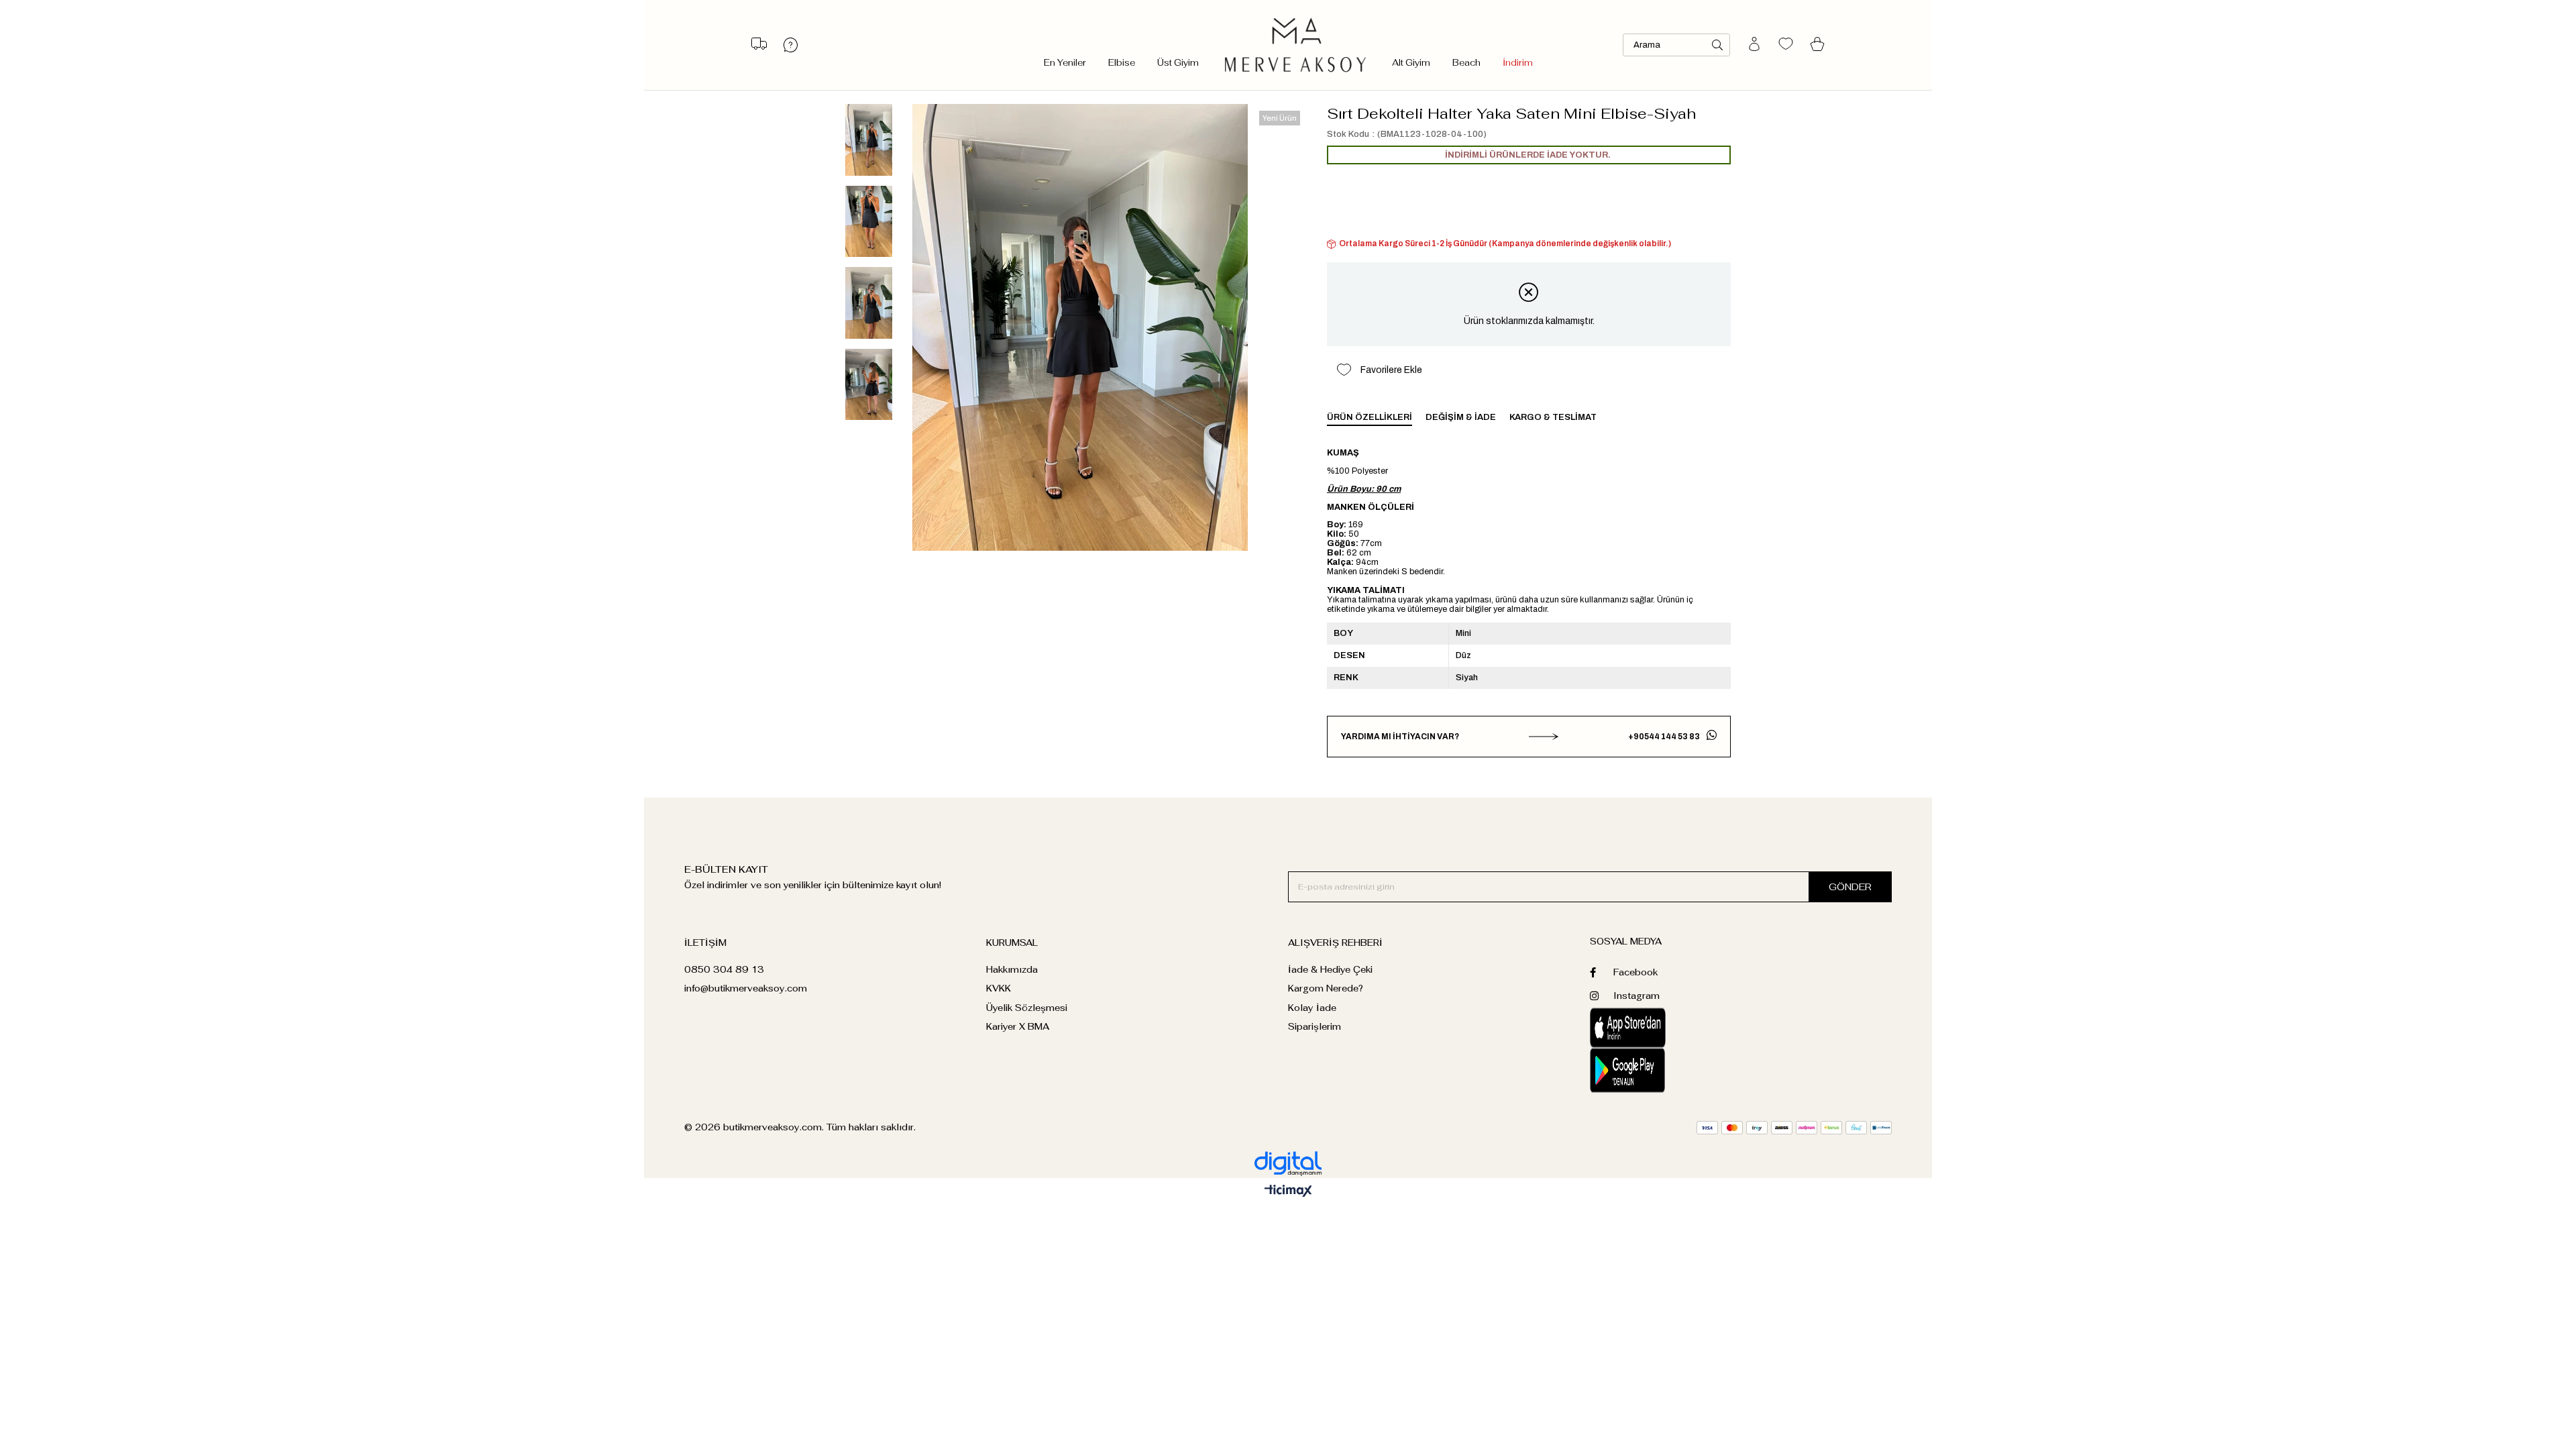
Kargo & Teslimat (1553, 417)
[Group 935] (1794, 1128)
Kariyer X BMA (1018, 1027)
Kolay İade (1312, 1008)
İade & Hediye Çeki (1330, 970)
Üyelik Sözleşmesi (1027, 1008)
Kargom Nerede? (1326, 988)
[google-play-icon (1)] (1665, 1070)
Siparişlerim (1314, 1027)
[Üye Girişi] (1754, 45)
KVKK (999, 988)
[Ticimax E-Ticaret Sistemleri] (1288, 1192)
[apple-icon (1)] (1665, 1028)
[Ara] (1717, 45)
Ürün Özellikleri (1370, 417)
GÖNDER (1850, 887)
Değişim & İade (1461, 417)
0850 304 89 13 (724, 970)
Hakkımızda (1012, 970)
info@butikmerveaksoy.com (746, 988)
